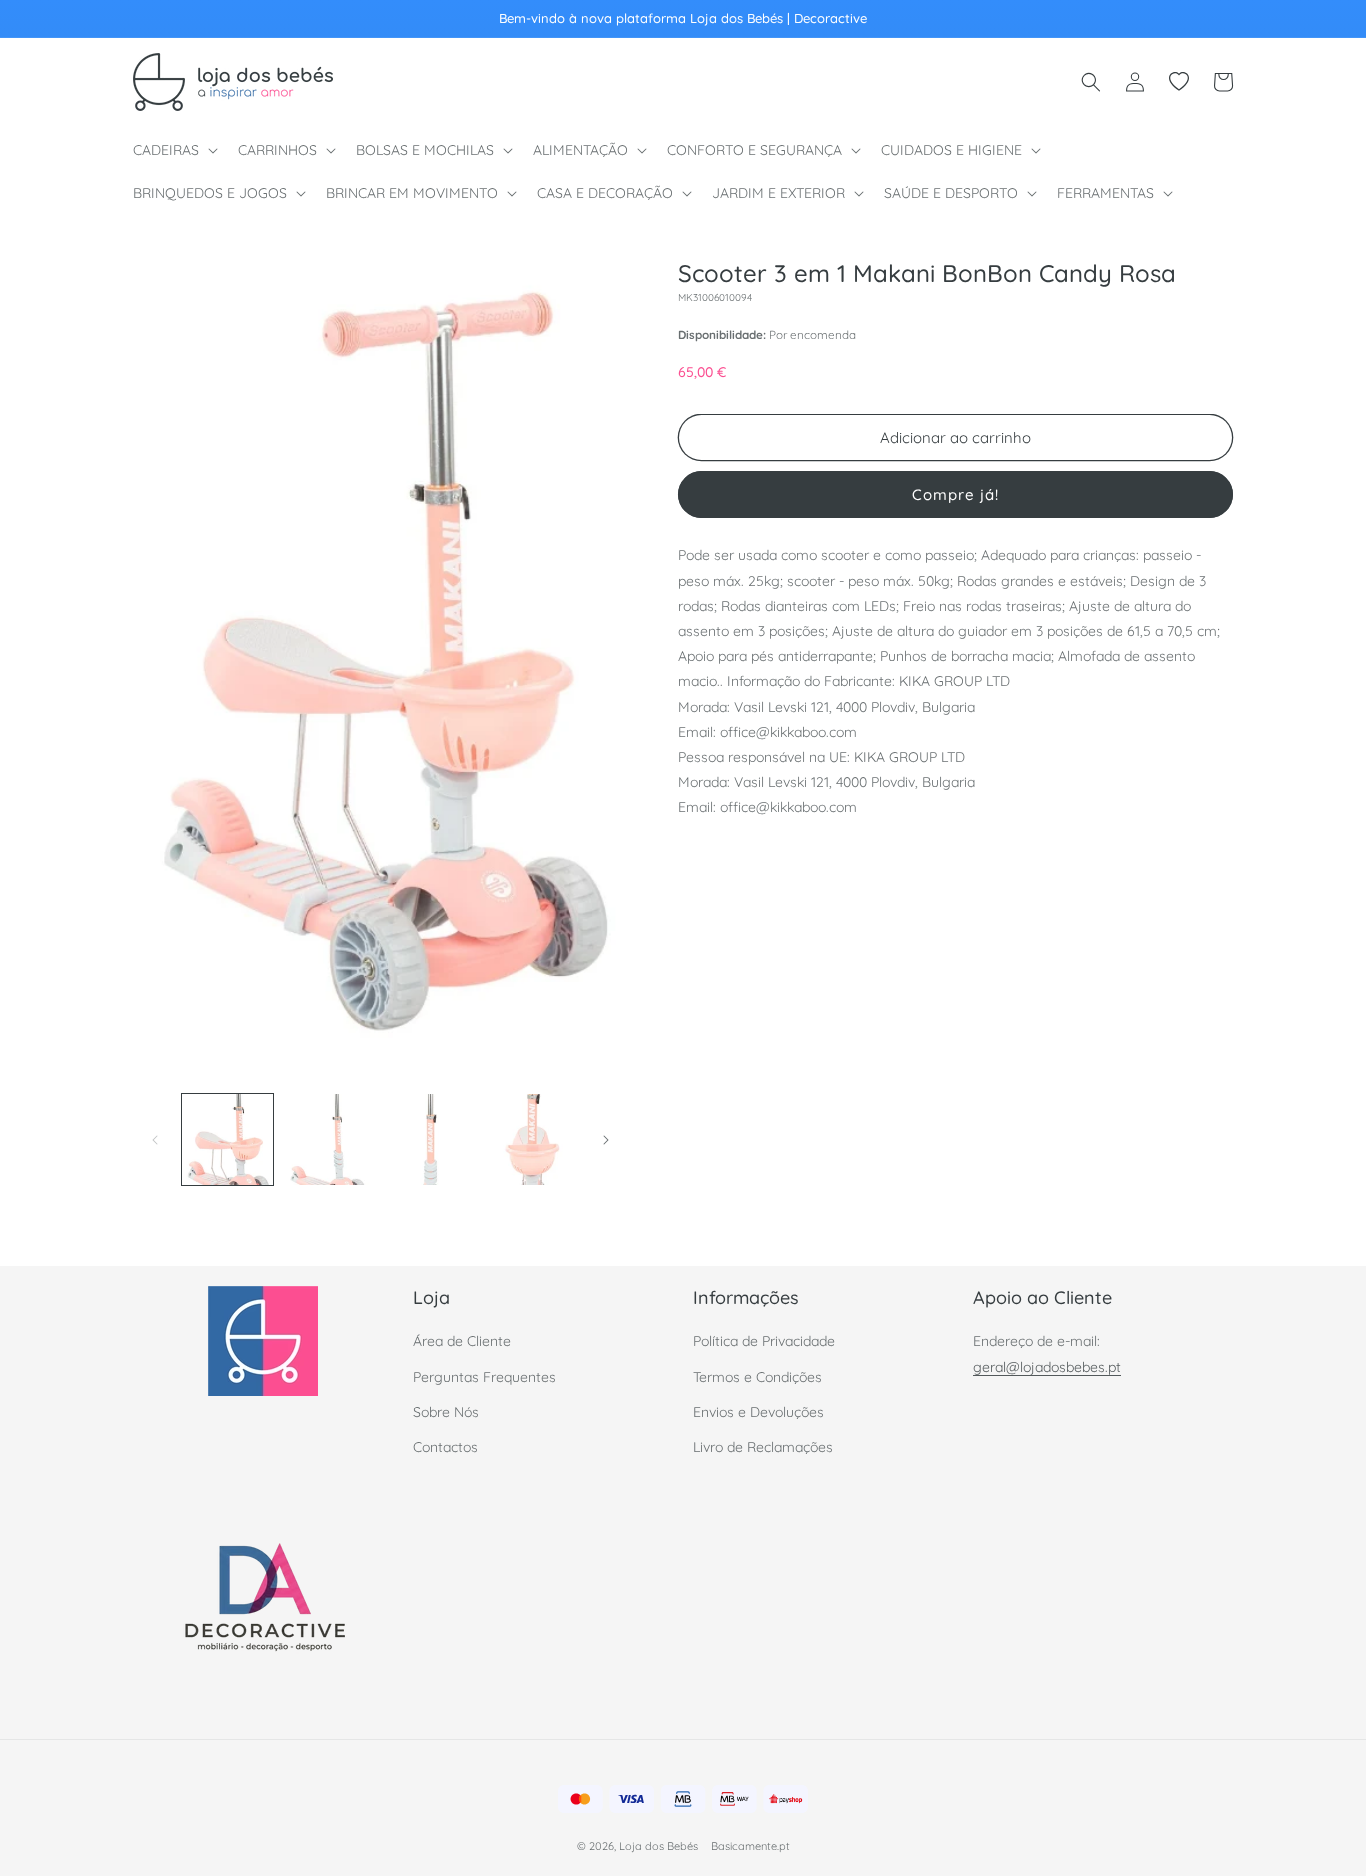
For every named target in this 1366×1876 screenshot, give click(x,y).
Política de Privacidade (764, 1342)
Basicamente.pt (750, 1846)
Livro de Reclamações (763, 1447)
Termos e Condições (757, 1377)
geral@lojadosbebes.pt (1047, 1367)
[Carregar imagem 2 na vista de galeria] (328, 1139)
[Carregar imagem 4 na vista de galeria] (531, 1139)
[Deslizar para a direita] (606, 1140)
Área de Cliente (462, 1342)
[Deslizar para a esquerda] (155, 1140)
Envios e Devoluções (758, 1412)
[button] (173, 150)
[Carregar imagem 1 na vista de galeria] (227, 1139)
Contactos (445, 1447)
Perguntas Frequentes (484, 1377)
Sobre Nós (446, 1412)
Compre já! (955, 494)
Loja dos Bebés (658, 1846)
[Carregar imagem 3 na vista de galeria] (430, 1139)
